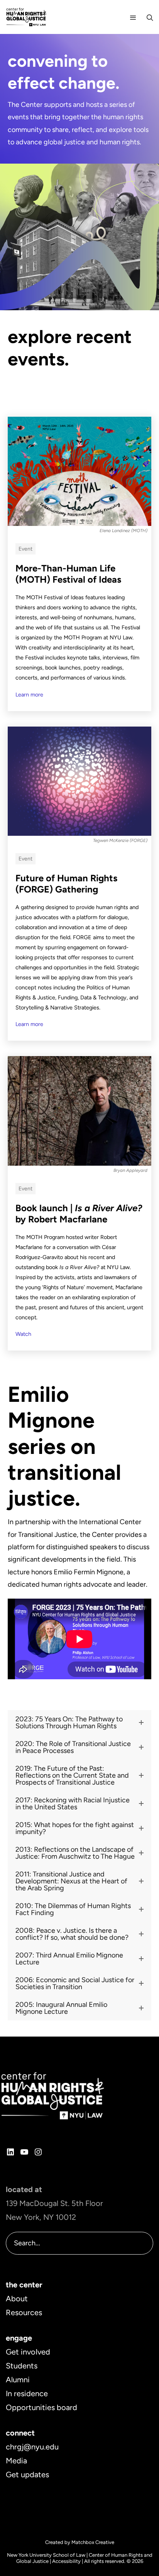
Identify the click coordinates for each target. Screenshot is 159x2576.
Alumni (18, 2380)
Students (22, 2366)
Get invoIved (28, 2352)
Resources (24, 2312)
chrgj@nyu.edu (32, 2447)
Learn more (29, 695)
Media (16, 2461)
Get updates (27, 2475)
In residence (27, 2393)
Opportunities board (41, 2407)
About (17, 2299)
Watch (23, 1334)
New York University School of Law (46, 2555)
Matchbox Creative (93, 2542)
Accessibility (66, 2561)
